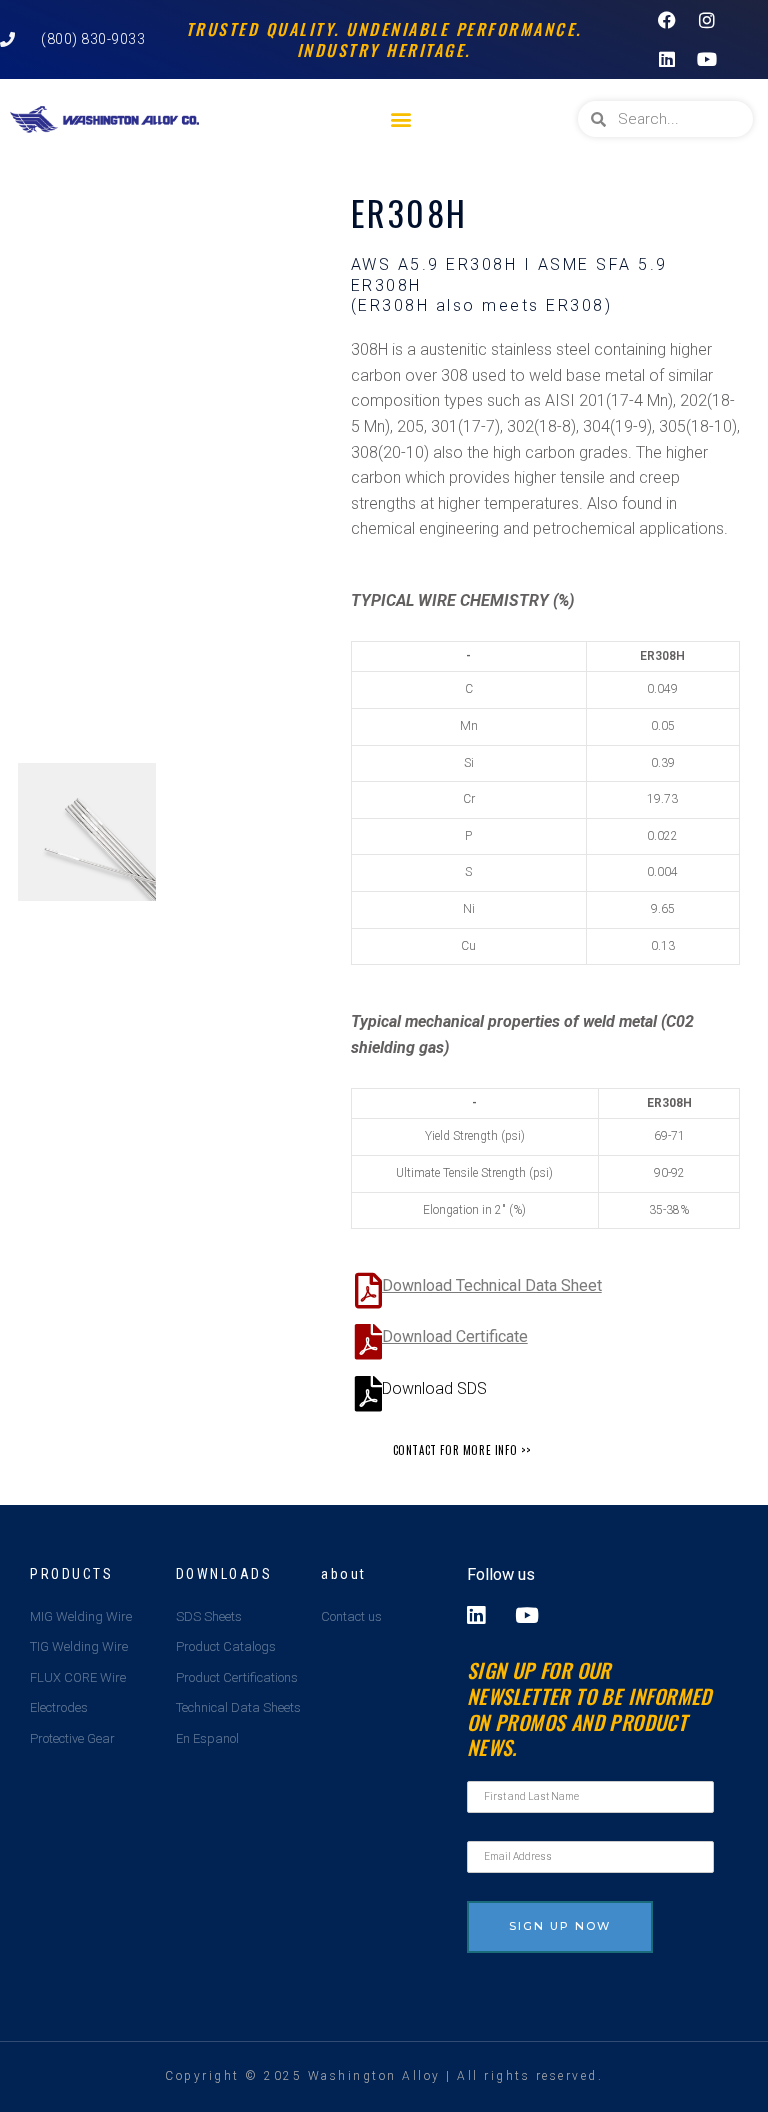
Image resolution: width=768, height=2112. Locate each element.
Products (71, 1574)
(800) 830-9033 (93, 39)
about (344, 1574)
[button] (401, 119)
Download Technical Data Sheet (492, 1285)
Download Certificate (455, 1336)
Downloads (224, 1574)
